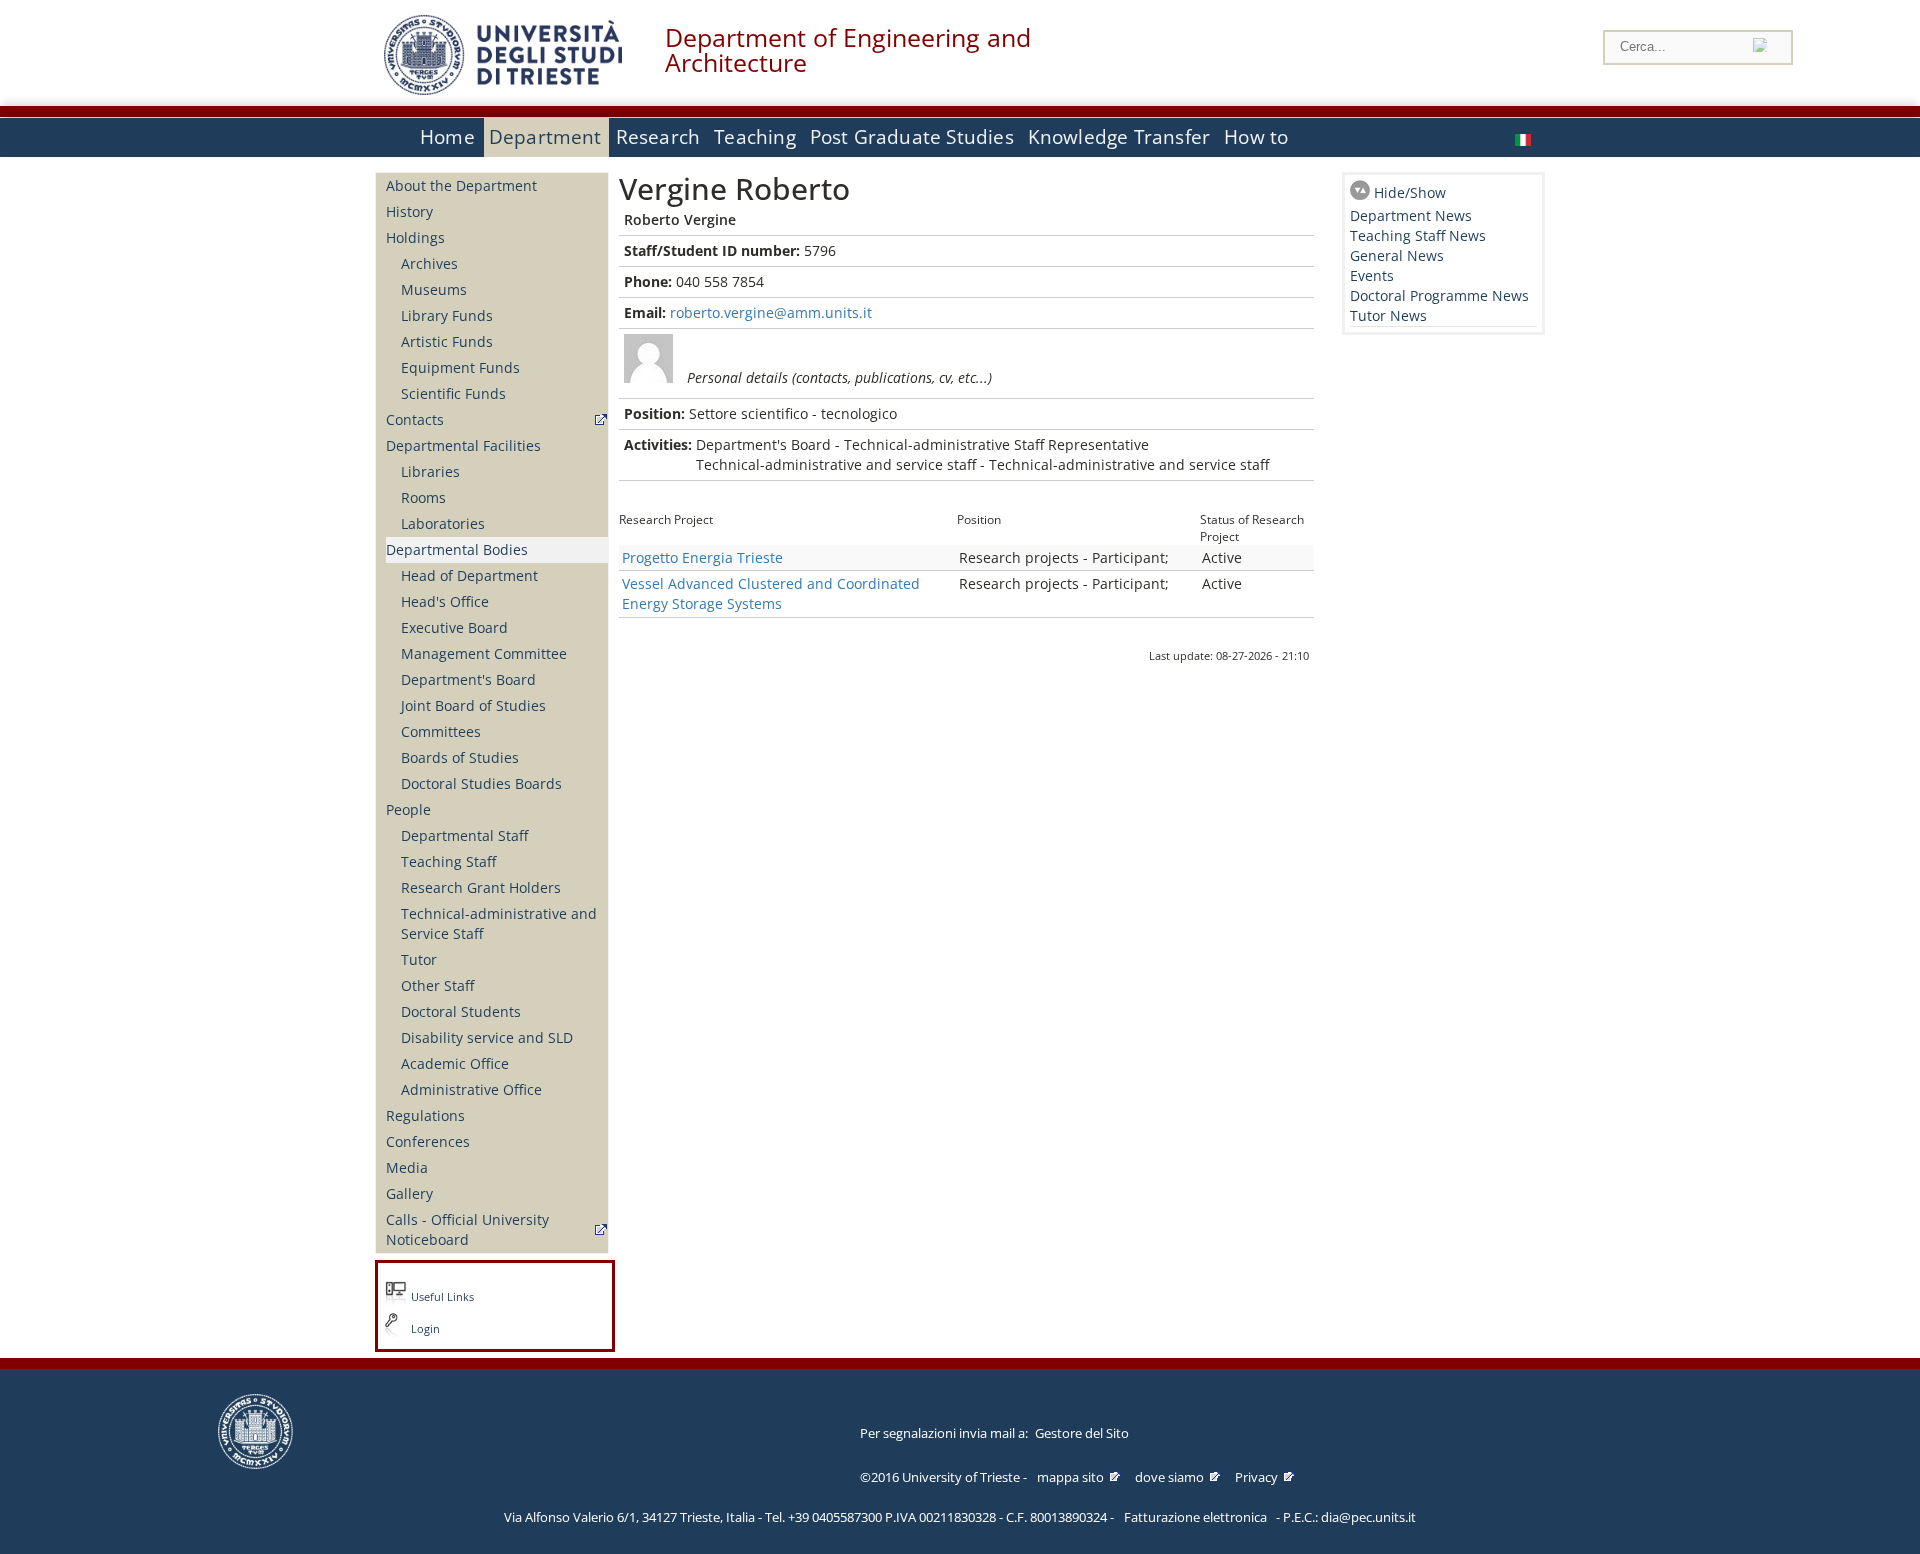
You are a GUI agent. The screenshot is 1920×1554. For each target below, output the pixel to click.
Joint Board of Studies (473, 705)
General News (1397, 255)
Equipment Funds (460, 367)
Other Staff (437, 985)
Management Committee (484, 653)
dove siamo (1169, 1477)
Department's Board (468, 679)
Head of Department (469, 575)
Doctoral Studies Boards (481, 783)
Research (658, 137)
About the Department (461, 185)
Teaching (755, 137)
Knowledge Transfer (1119, 137)
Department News (1411, 215)
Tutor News (1388, 315)
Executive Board (454, 627)
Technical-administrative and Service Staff (499, 923)
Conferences (428, 1141)
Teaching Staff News (1418, 235)
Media (407, 1167)
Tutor (419, 959)
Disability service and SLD (487, 1037)
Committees (441, 731)
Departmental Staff (464, 835)
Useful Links (442, 1297)
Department (545, 137)
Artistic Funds (447, 341)
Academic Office (455, 1063)
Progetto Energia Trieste (702, 557)
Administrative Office (471, 1089)
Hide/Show (1410, 192)
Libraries (430, 471)
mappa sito (1070, 1477)
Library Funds (447, 315)
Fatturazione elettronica (1195, 1517)
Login (425, 1329)
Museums (434, 289)
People (408, 809)
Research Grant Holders (481, 887)
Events (1372, 275)
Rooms (423, 497)
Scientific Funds (453, 393)
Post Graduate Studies (912, 137)
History (409, 211)
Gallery (409, 1193)
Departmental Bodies (457, 549)
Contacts (415, 419)
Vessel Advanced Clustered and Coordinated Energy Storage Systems (771, 593)
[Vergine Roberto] (1525, 137)
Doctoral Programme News (1439, 295)
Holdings (415, 237)
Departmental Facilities (463, 445)
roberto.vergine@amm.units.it (771, 312)
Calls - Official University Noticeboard (467, 1229)
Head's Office (445, 601)
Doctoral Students (461, 1011)
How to (1256, 137)
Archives (429, 263)
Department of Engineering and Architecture (848, 50)
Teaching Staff (448, 861)
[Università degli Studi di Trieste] (503, 89)
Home (447, 137)
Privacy (1256, 1477)
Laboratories (443, 523)
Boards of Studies (460, 757)
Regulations (425, 1115)
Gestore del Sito (1082, 1433)
